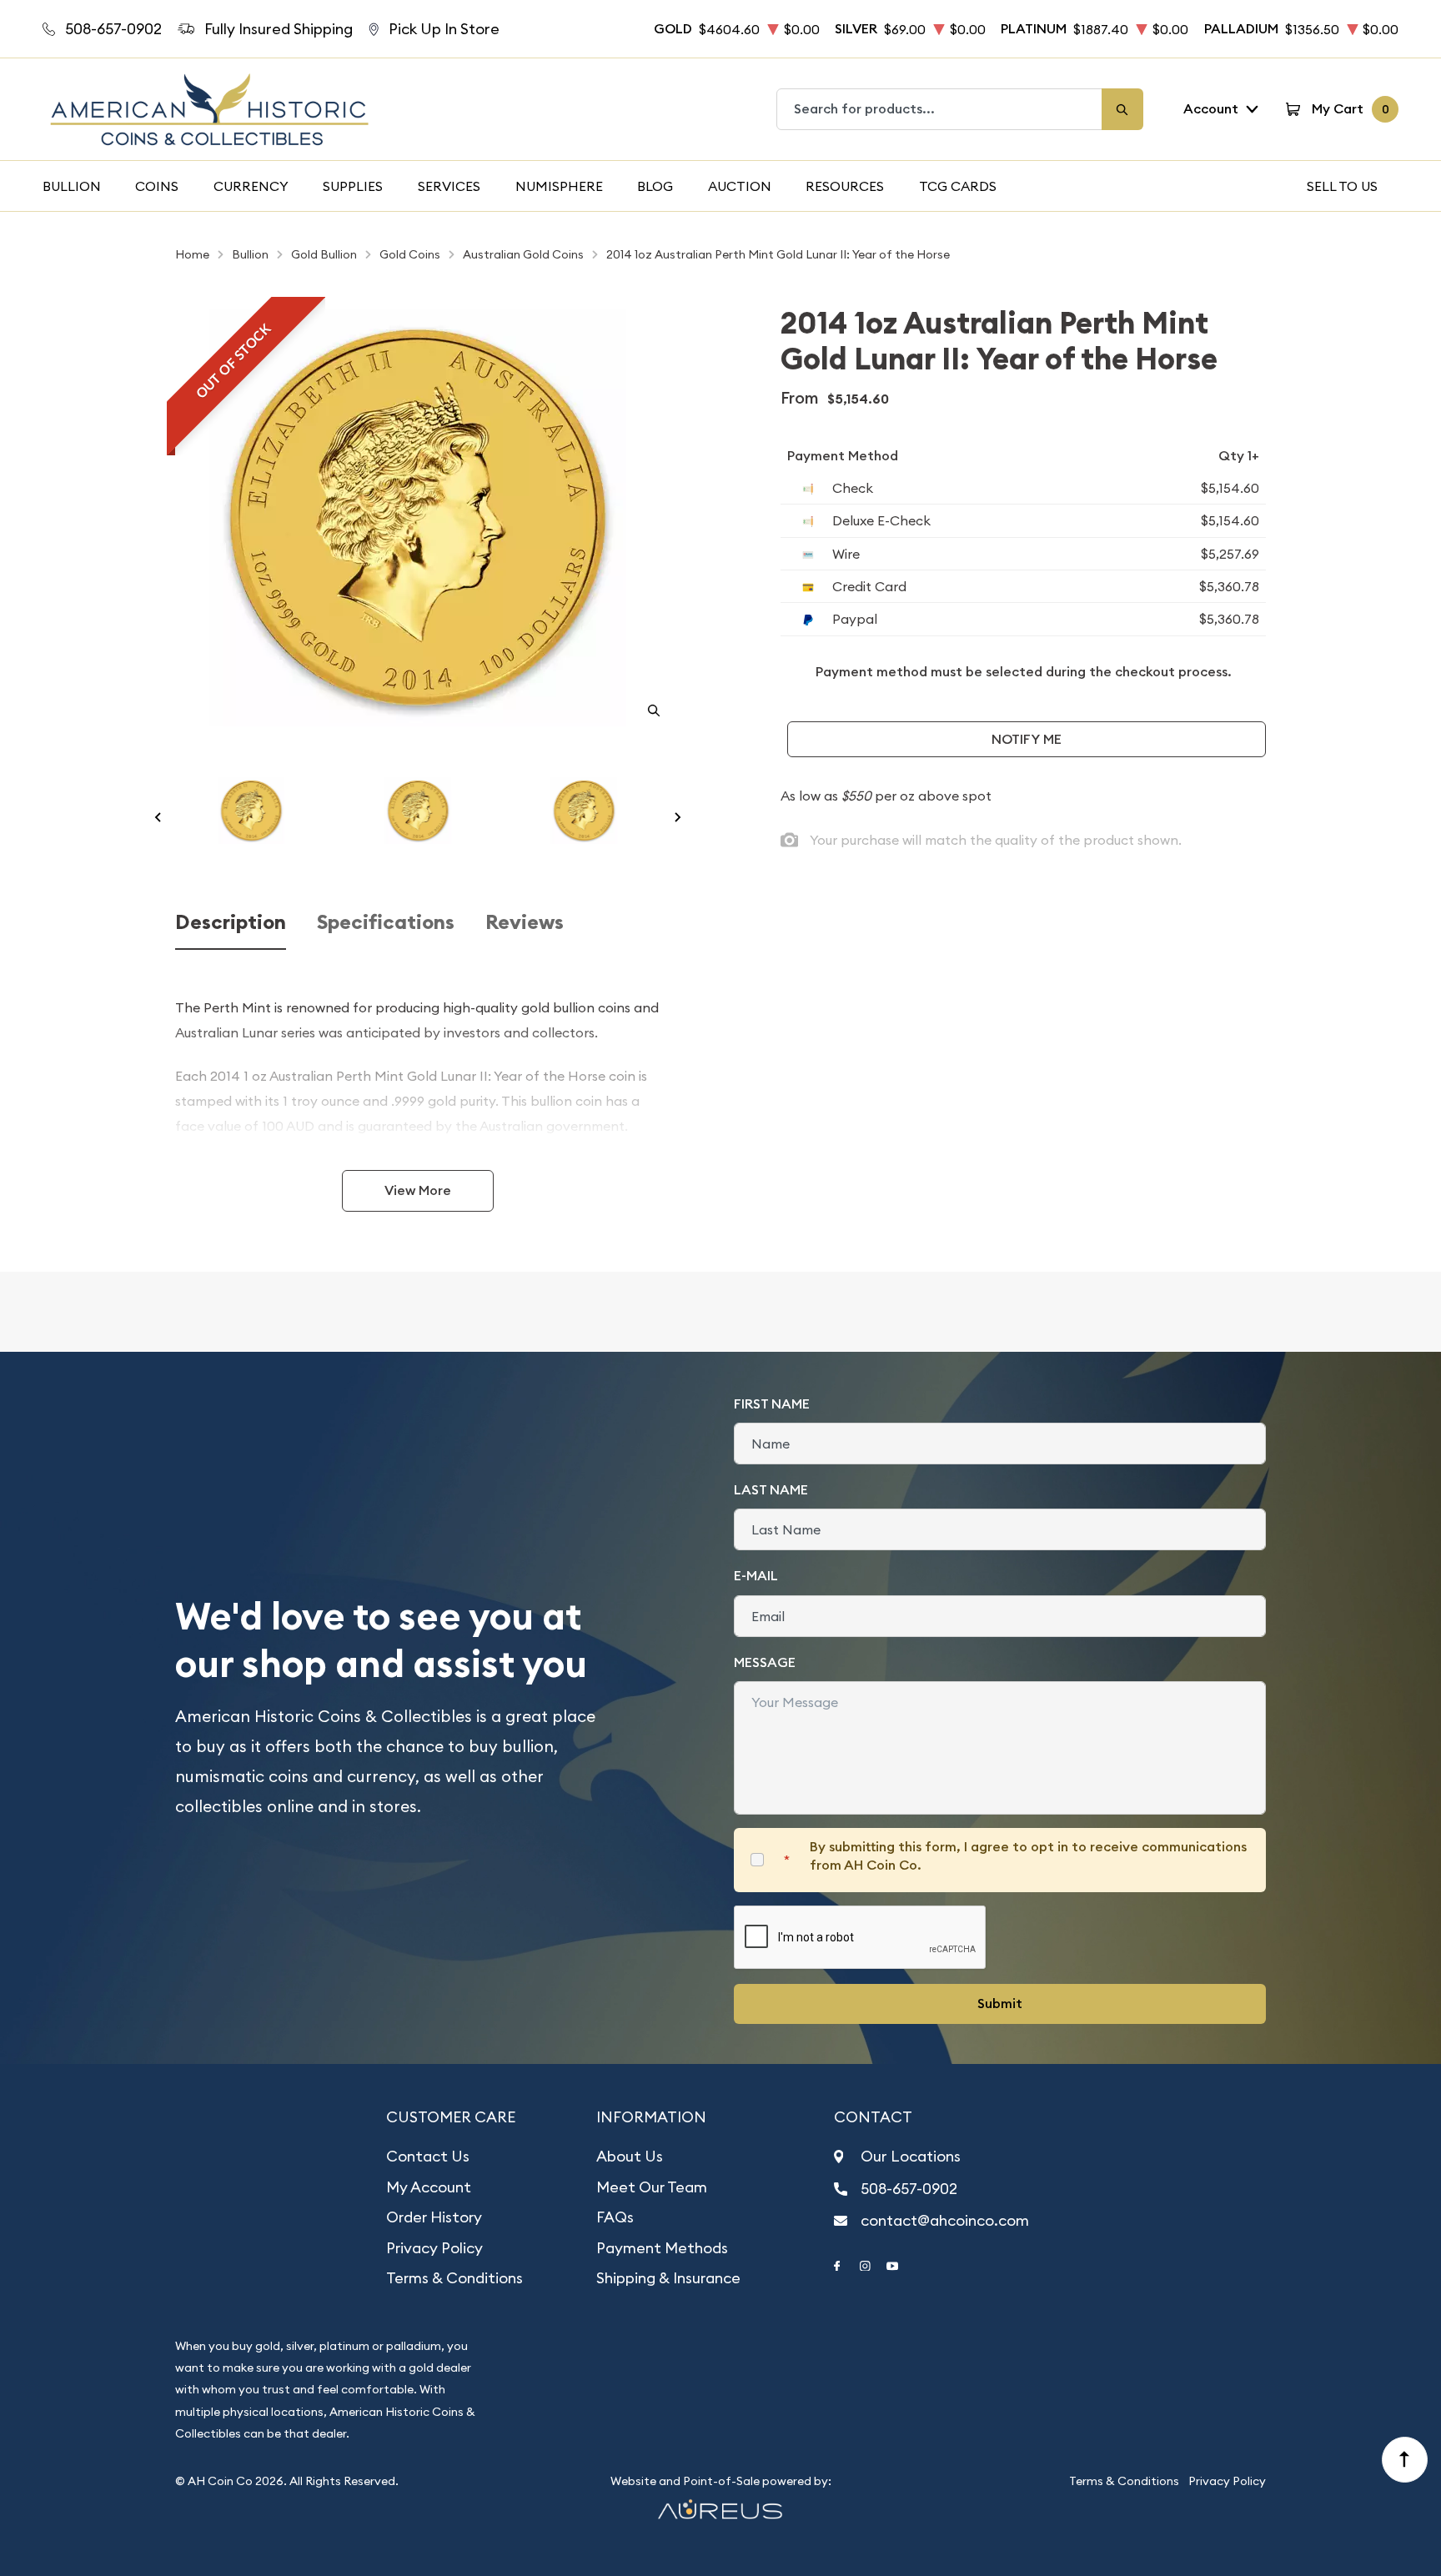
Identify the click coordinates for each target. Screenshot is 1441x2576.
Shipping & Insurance (668, 2278)
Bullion (72, 186)
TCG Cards (958, 186)
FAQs (615, 2217)
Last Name (771, 1490)
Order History (434, 2217)
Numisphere (559, 186)
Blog (655, 186)
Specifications (386, 923)
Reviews (525, 923)
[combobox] (940, 109)
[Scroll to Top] (1405, 2460)
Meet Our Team (652, 2187)
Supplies (353, 186)
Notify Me (1027, 739)
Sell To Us (1342, 186)
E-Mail (756, 1576)
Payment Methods (662, 2248)
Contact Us (428, 2156)
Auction (740, 186)
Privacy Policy (434, 2248)
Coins (157, 186)
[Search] (1122, 109)
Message (765, 1662)
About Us (630, 2156)
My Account (429, 2187)
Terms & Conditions (454, 2278)
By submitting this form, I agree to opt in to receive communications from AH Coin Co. (1028, 1856)
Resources (845, 186)
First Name (772, 1404)
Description (231, 923)
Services (449, 186)
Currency (251, 186)
